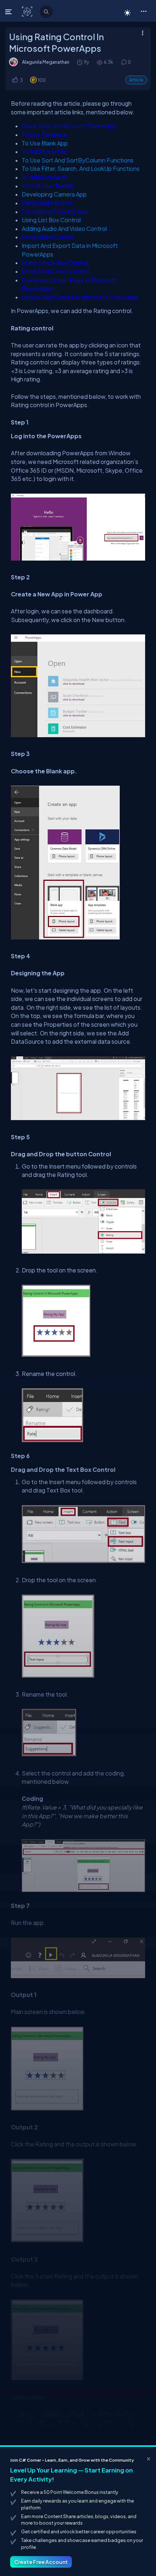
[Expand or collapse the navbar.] (9, 12)
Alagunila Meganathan (46, 62)
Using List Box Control (51, 220)
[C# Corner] (28, 11)
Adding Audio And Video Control (64, 229)
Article (136, 80)
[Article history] (80, 62)
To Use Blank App (45, 143)
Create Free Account (41, 2562)
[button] (143, 11)
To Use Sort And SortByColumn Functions (78, 160)
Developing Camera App (54, 194)
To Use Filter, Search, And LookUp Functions (81, 168)
